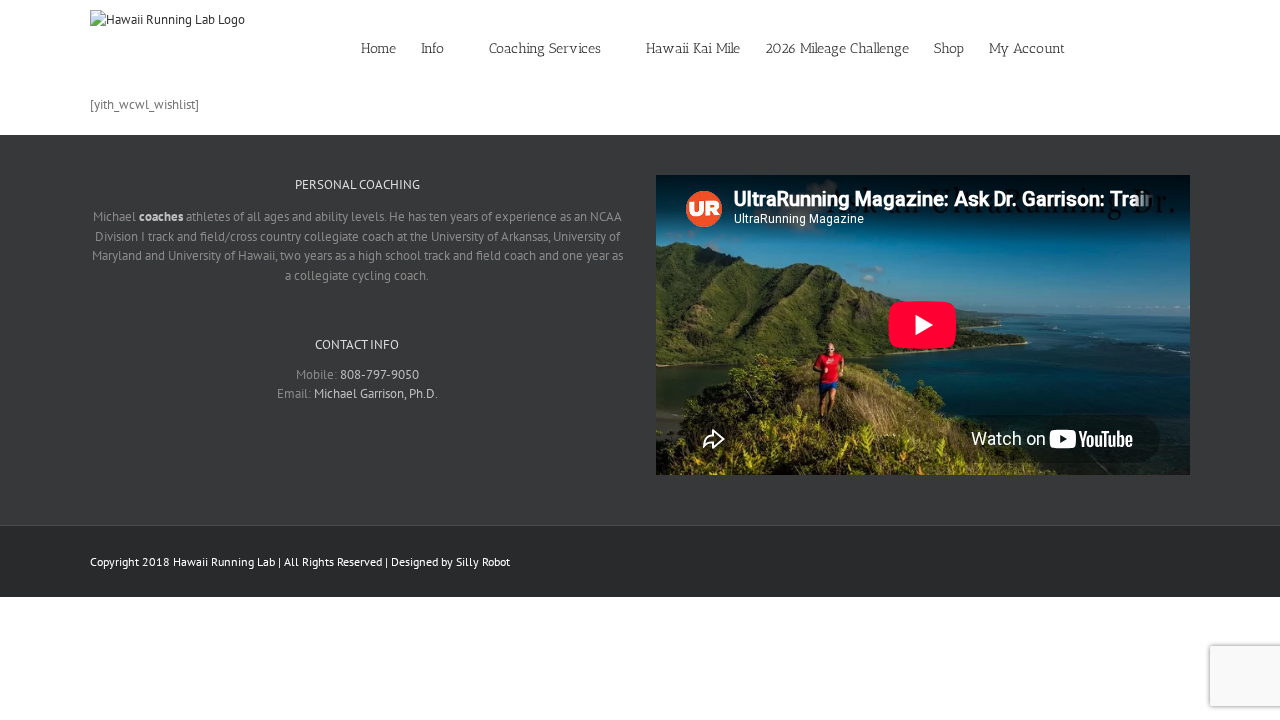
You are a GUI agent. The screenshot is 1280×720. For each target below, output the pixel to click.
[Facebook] (318, 463)
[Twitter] (344, 463)
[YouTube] (396, 463)
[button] (1159, 47)
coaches (161, 216)
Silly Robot (483, 561)
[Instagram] (370, 463)
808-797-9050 (379, 374)
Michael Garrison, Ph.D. (376, 393)
